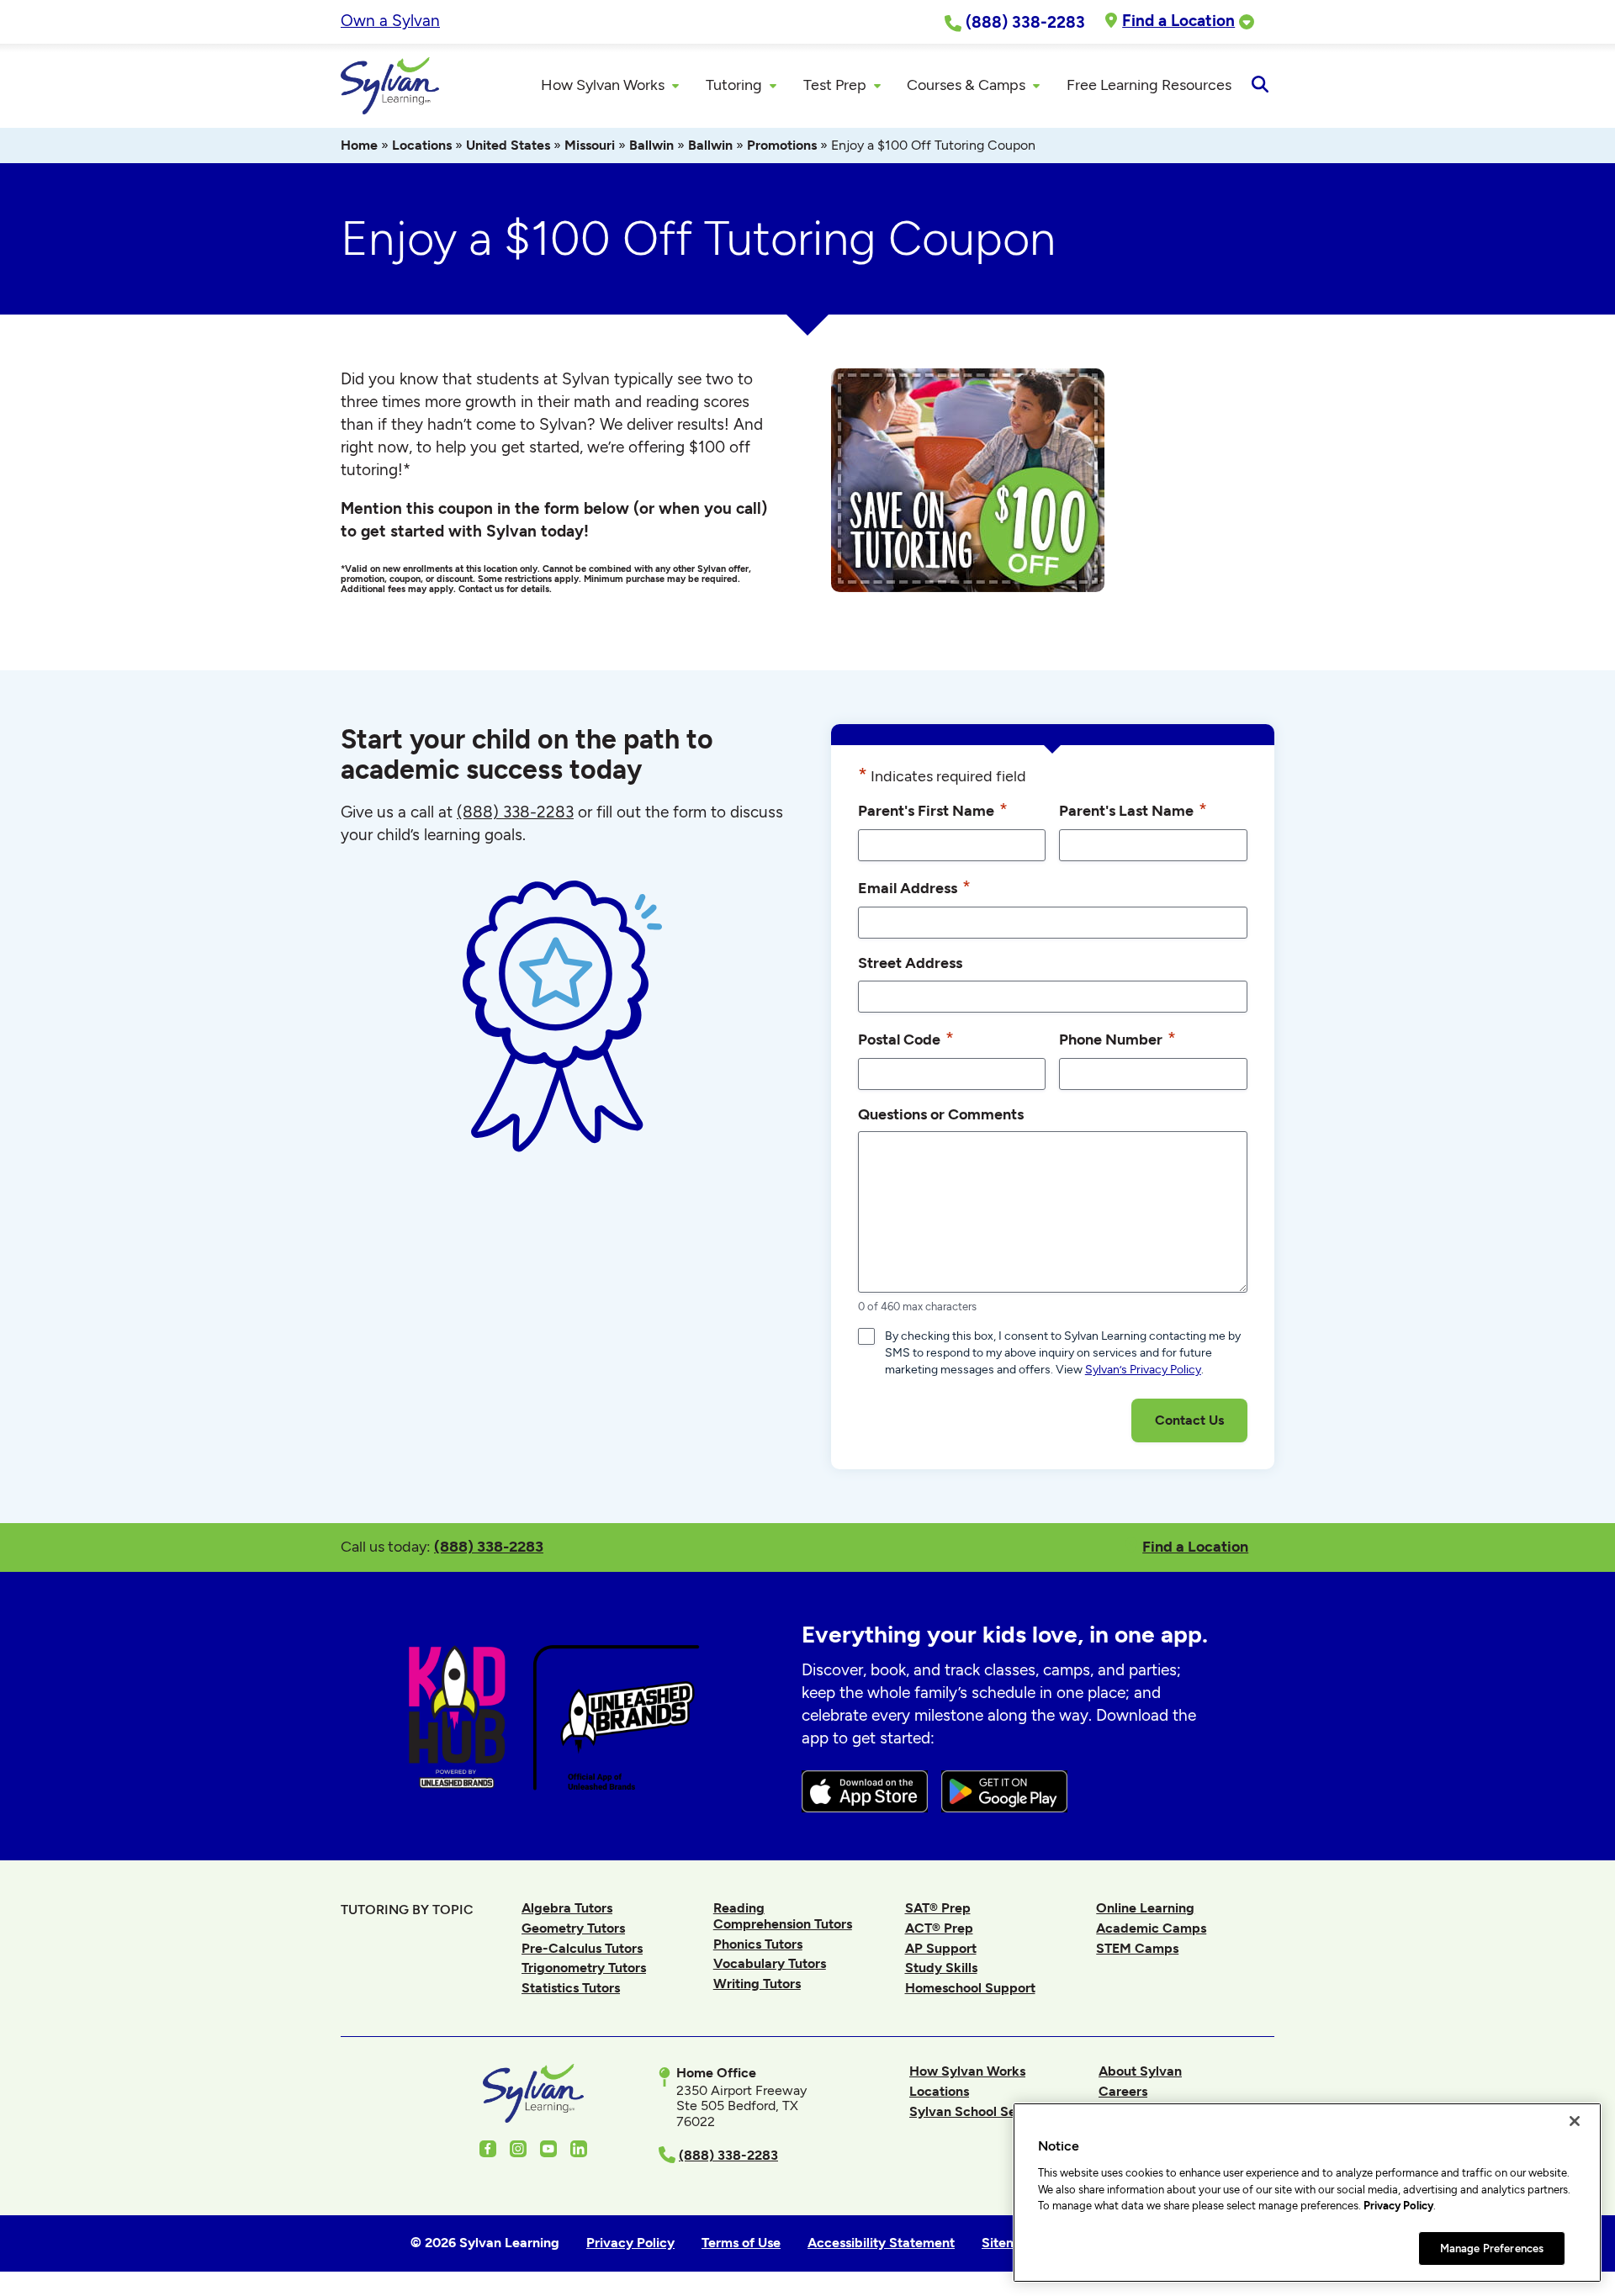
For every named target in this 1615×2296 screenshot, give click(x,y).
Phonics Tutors (758, 1944)
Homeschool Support (970, 1988)
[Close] (1575, 2121)
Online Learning (1145, 1908)
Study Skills (941, 1968)
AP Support (941, 1948)
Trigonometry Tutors (584, 1968)
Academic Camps (1151, 1928)
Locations (422, 145)
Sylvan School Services (981, 2111)
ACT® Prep (939, 1928)
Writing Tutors (757, 1984)
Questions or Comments (941, 1114)
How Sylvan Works (967, 2071)
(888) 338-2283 (489, 1546)
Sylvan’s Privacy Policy (1143, 1370)
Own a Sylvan (390, 21)
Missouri (590, 145)
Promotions (782, 145)
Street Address (910, 963)
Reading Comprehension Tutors (783, 1915)
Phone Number (1117, 1038)
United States (508, 145)
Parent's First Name (933, 809)
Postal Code (906, 1038)
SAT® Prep (938, 1908)
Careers (1123, 2091)
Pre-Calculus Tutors (582, 1948)
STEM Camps (1137, 1948)
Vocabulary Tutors (770, 1963)
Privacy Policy (1398, 2206)
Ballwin (651, 145)
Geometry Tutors (573, 1928)
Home (359, 145)
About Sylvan (1140, 2071)
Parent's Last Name (1133, 809)
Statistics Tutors (571, 1988)
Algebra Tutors (567, 1908)
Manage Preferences (1492, 2248)
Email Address (914, 887)
